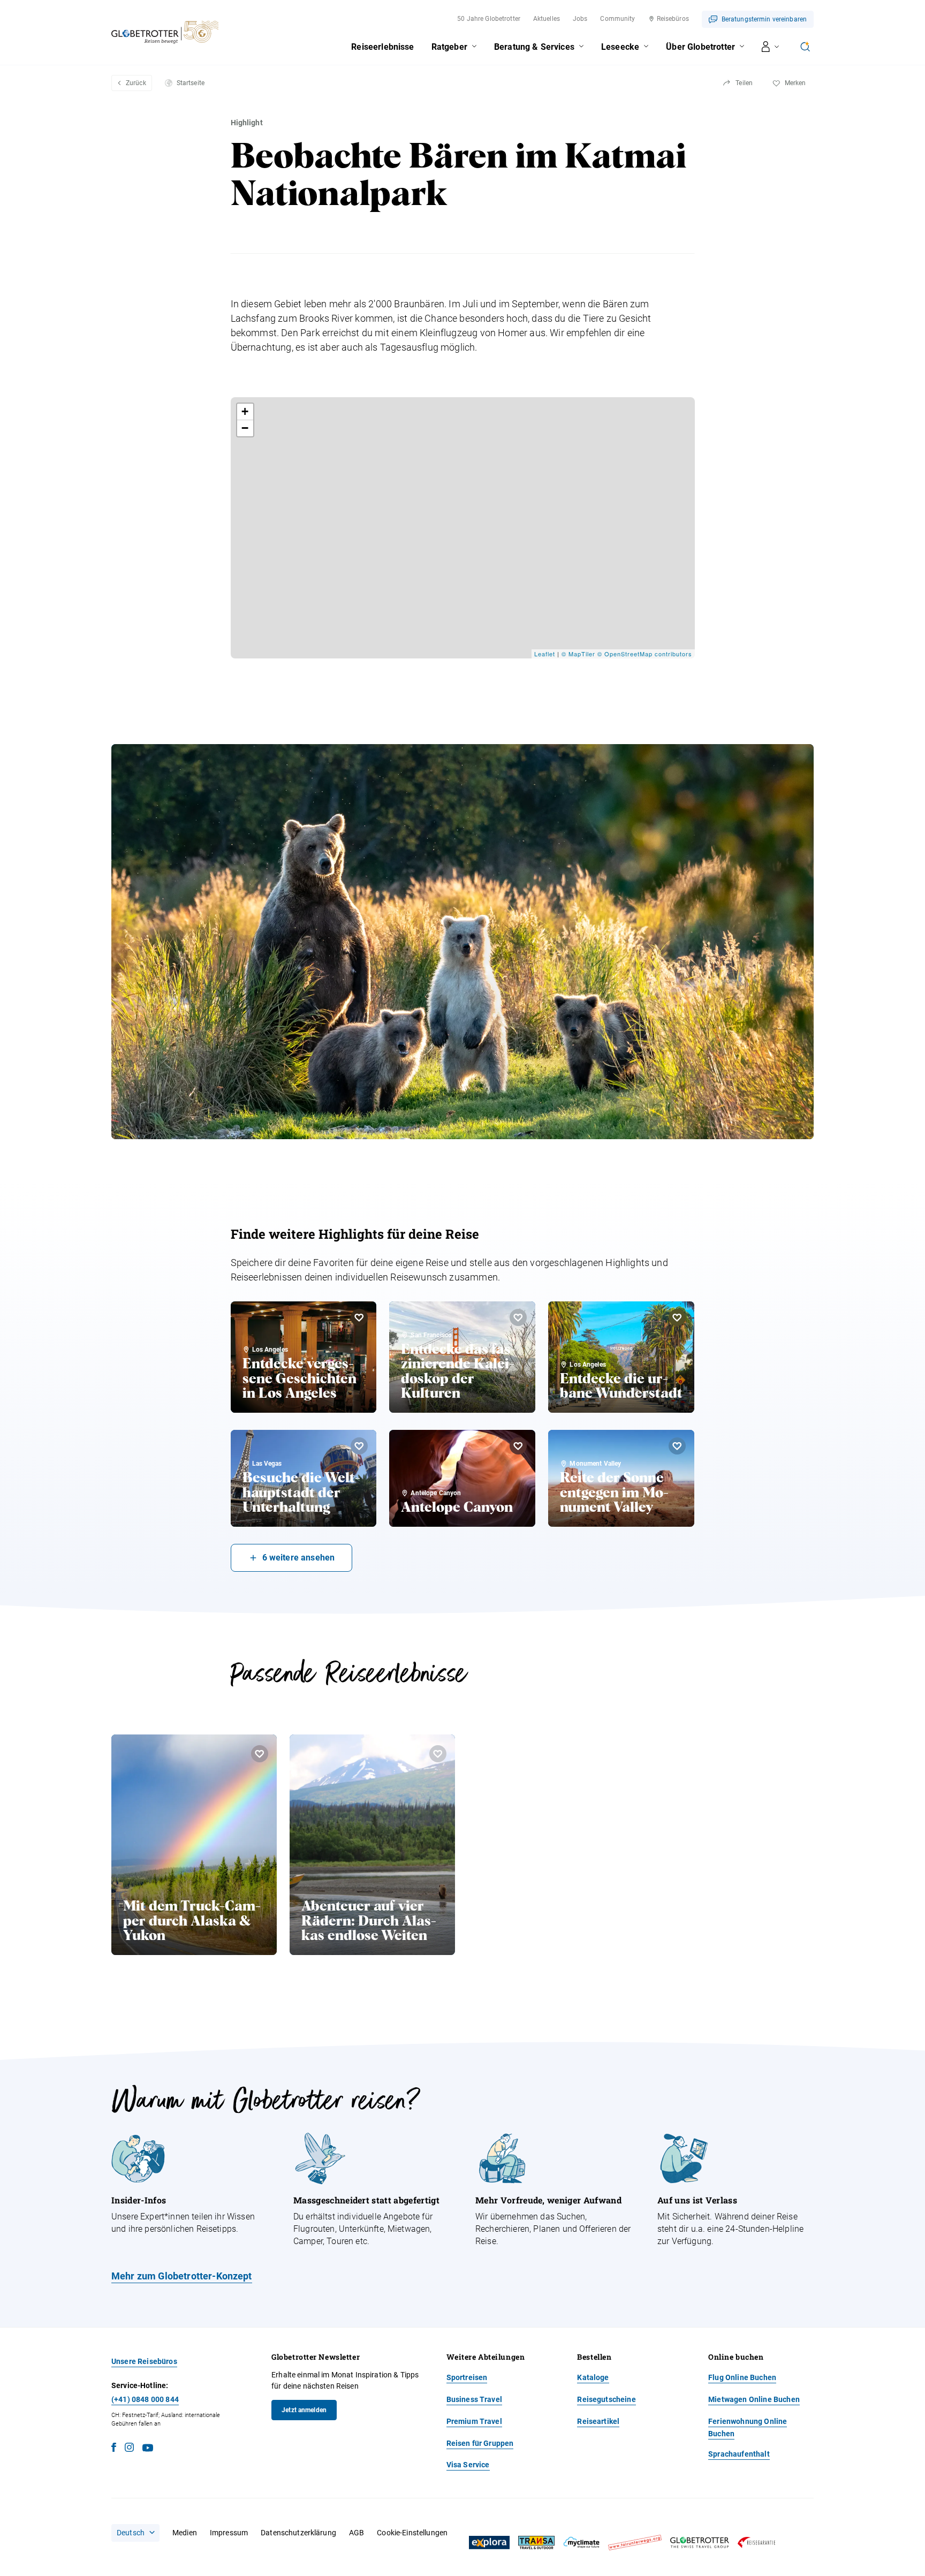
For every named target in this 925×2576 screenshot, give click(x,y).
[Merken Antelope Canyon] (518, 1446)
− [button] (245, 428)
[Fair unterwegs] (635, 2543)
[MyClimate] (581, 2543)
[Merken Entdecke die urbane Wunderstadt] (677, 1317)
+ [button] (245, 411)
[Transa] (536, 2543)
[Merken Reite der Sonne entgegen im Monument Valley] (677, 1446)
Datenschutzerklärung (298, 2533)
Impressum (229, 2533)
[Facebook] (114, 2449)
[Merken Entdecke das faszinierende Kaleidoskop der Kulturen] (518, 1317)
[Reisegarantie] (756, 2543)
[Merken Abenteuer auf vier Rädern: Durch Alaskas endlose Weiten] (438, 1754)
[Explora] (489, 2543)
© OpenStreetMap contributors (645, 654)
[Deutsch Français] (135, 2533)
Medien (185, 2533)
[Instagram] (129, 2449)
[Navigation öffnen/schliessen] (771, 47)
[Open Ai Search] (805, 47)
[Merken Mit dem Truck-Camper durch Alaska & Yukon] (260, 1754)
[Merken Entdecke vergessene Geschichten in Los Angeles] (359, 1317)
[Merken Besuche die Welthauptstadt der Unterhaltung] (359, 1446)
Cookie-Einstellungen (412, 2533)
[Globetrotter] (700, 2543)
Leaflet (545, 654)
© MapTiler (578, 654)
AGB (357, 2533)
